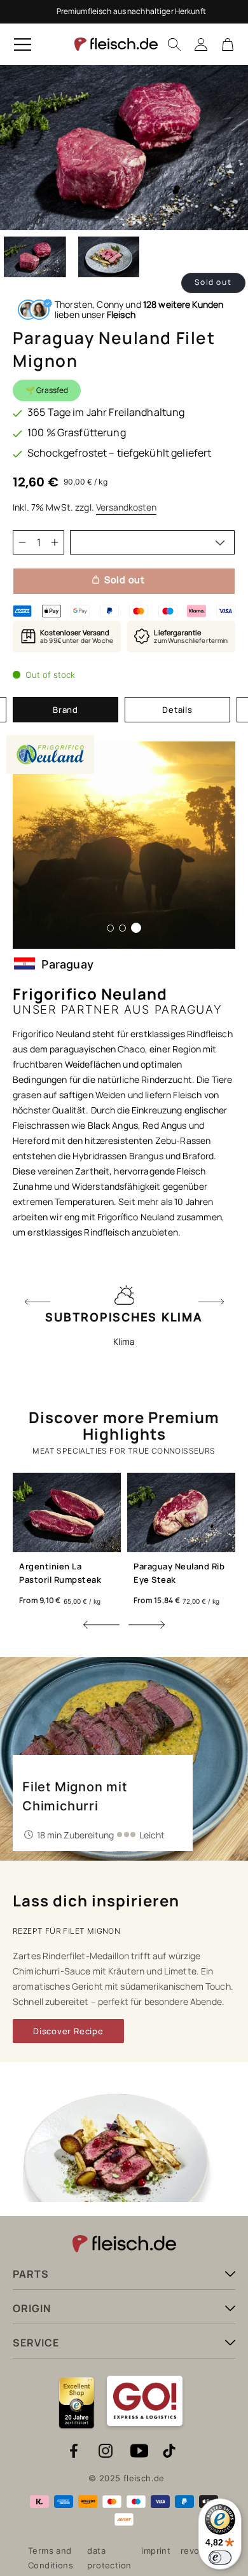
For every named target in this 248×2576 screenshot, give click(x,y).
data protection (109, 2558)
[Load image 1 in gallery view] (34, 257)
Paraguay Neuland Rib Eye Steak (179, 1573)
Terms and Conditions (51, 2558)
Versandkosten (126, 507)
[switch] (220, 2558)
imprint (156, 2551)
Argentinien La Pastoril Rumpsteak (60, 1573)
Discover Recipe (68, 2031)
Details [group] (177, 710)
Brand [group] (65, 710)
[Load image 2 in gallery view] (109, 257)
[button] (174, 45)
